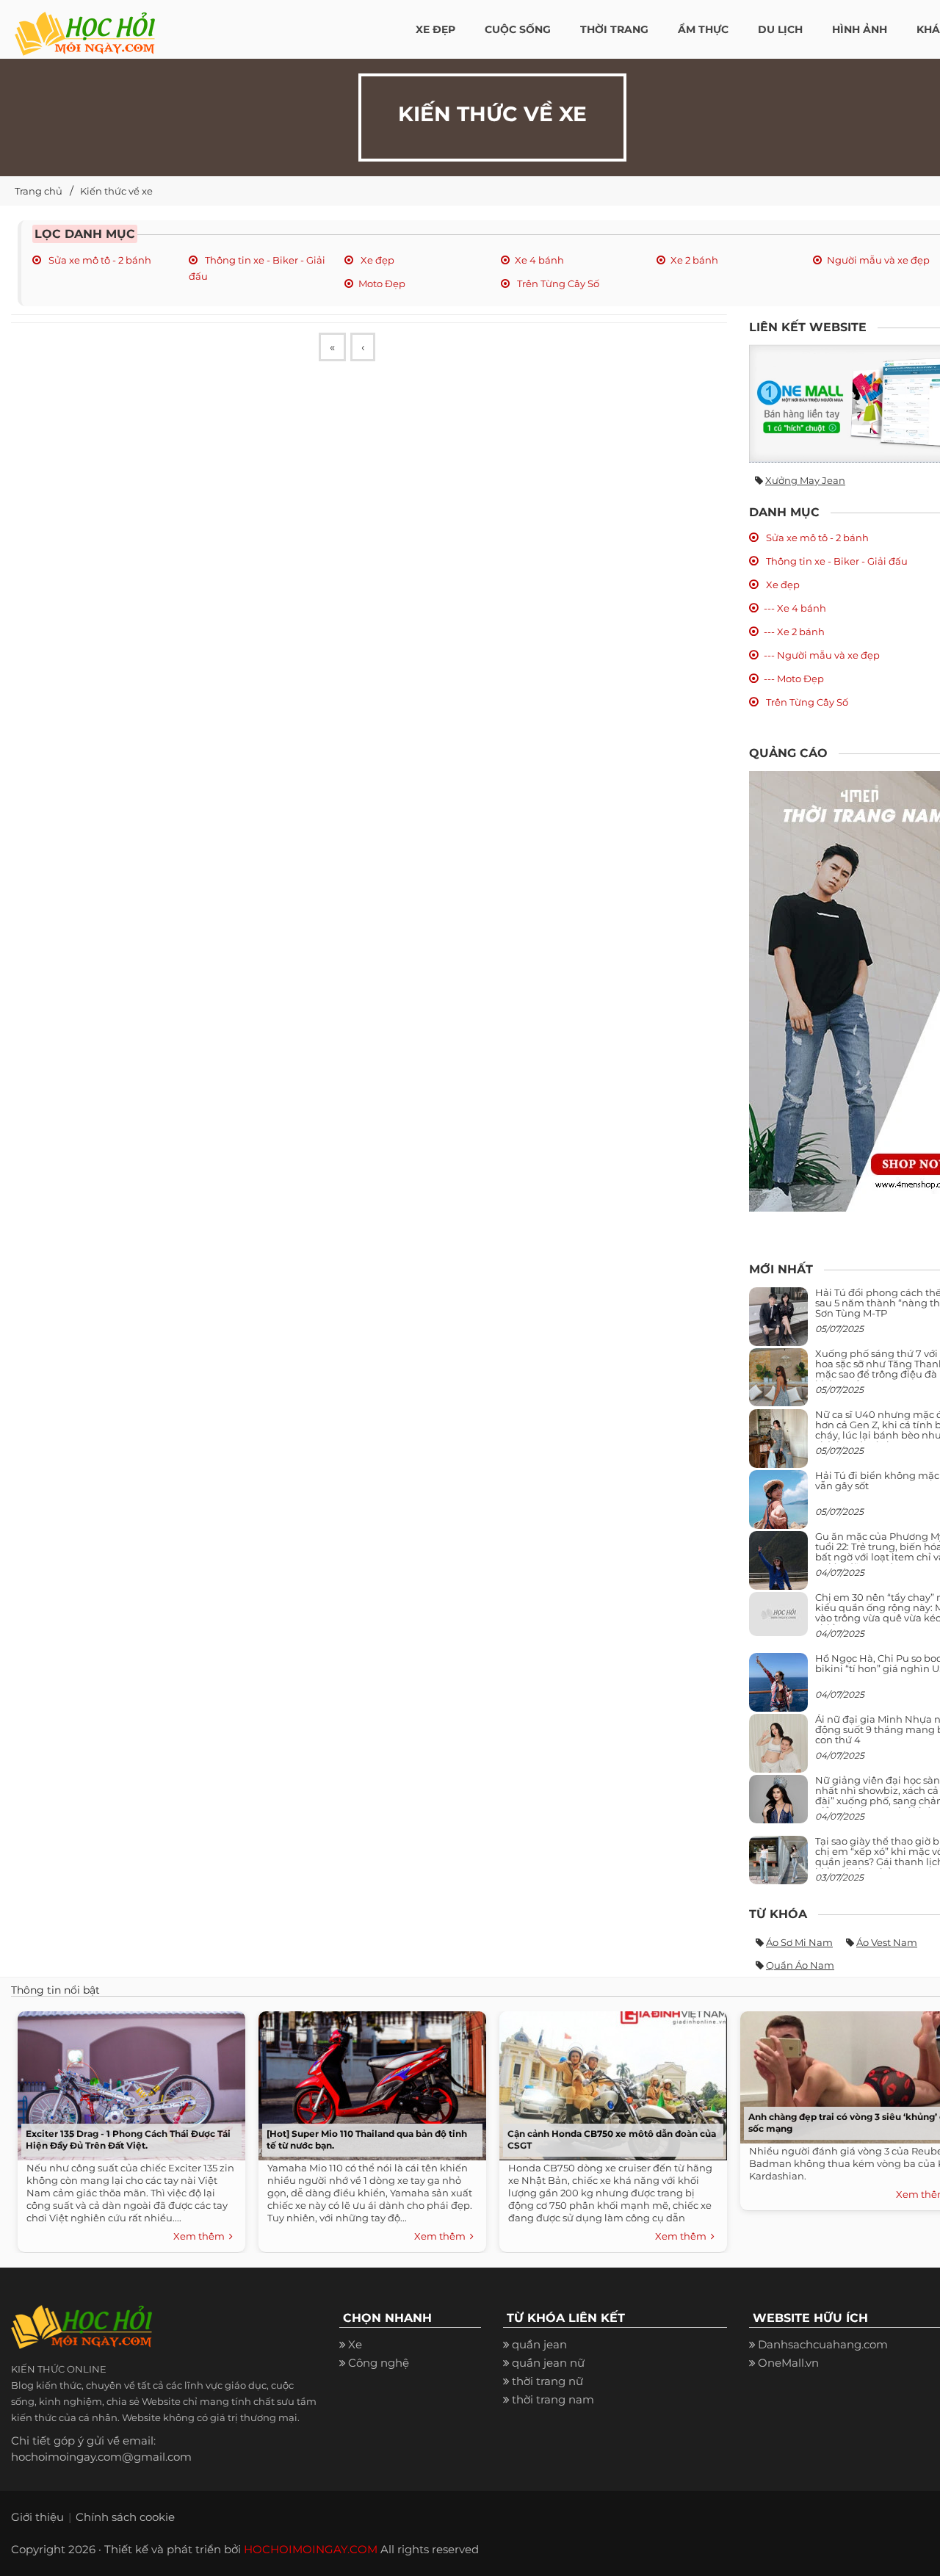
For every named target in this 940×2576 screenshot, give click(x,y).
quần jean (539, 2344)
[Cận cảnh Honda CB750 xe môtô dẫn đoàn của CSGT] (610, 2082)
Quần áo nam (800, 1965)
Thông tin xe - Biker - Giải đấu (836, 561)
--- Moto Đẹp (794, 679)
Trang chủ (39, 191)
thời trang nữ (547, 2381)
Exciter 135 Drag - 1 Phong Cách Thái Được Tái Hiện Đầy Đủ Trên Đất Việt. (128, 2139)
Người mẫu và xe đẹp (878, 260)
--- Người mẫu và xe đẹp (822, 655)
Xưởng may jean (805, 480)
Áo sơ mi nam (799, 1942)
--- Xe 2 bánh (794, 632)
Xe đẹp (376, 260)
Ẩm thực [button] (703, 29)
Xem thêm (201, 2236)
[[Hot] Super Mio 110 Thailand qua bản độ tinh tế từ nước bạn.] (369, 2082)
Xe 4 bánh (539, 260)
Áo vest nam (887, 1942)
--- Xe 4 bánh (795, 608)
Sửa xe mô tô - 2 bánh (99, 260)
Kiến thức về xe (116, 191)
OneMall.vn (788, 2363)
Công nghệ (379, 2363)
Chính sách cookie (125, 2517)
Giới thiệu (37, 2517)
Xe (355, 2344)
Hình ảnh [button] (860, 29)
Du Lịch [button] (780, 29)
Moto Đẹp (382, 283)
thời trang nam (553, 2399)
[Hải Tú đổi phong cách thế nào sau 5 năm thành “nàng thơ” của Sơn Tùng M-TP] (778, 1322)
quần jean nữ (548, 2363)
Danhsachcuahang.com (823, 2344)
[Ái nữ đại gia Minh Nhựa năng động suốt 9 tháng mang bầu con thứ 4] (778, 1751)
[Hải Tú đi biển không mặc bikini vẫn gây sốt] (778, 1505)
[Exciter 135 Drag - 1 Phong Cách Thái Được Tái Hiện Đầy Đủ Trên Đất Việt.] (128, 2082)
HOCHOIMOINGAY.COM (311, 2549)
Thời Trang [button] (614, 29)
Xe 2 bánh (694, 260)
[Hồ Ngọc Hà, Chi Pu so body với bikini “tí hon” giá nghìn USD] (778, 1688)
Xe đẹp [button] (435, 29)
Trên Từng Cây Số (557, 283)
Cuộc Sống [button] (518, 29)
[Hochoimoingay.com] (85, 26)
